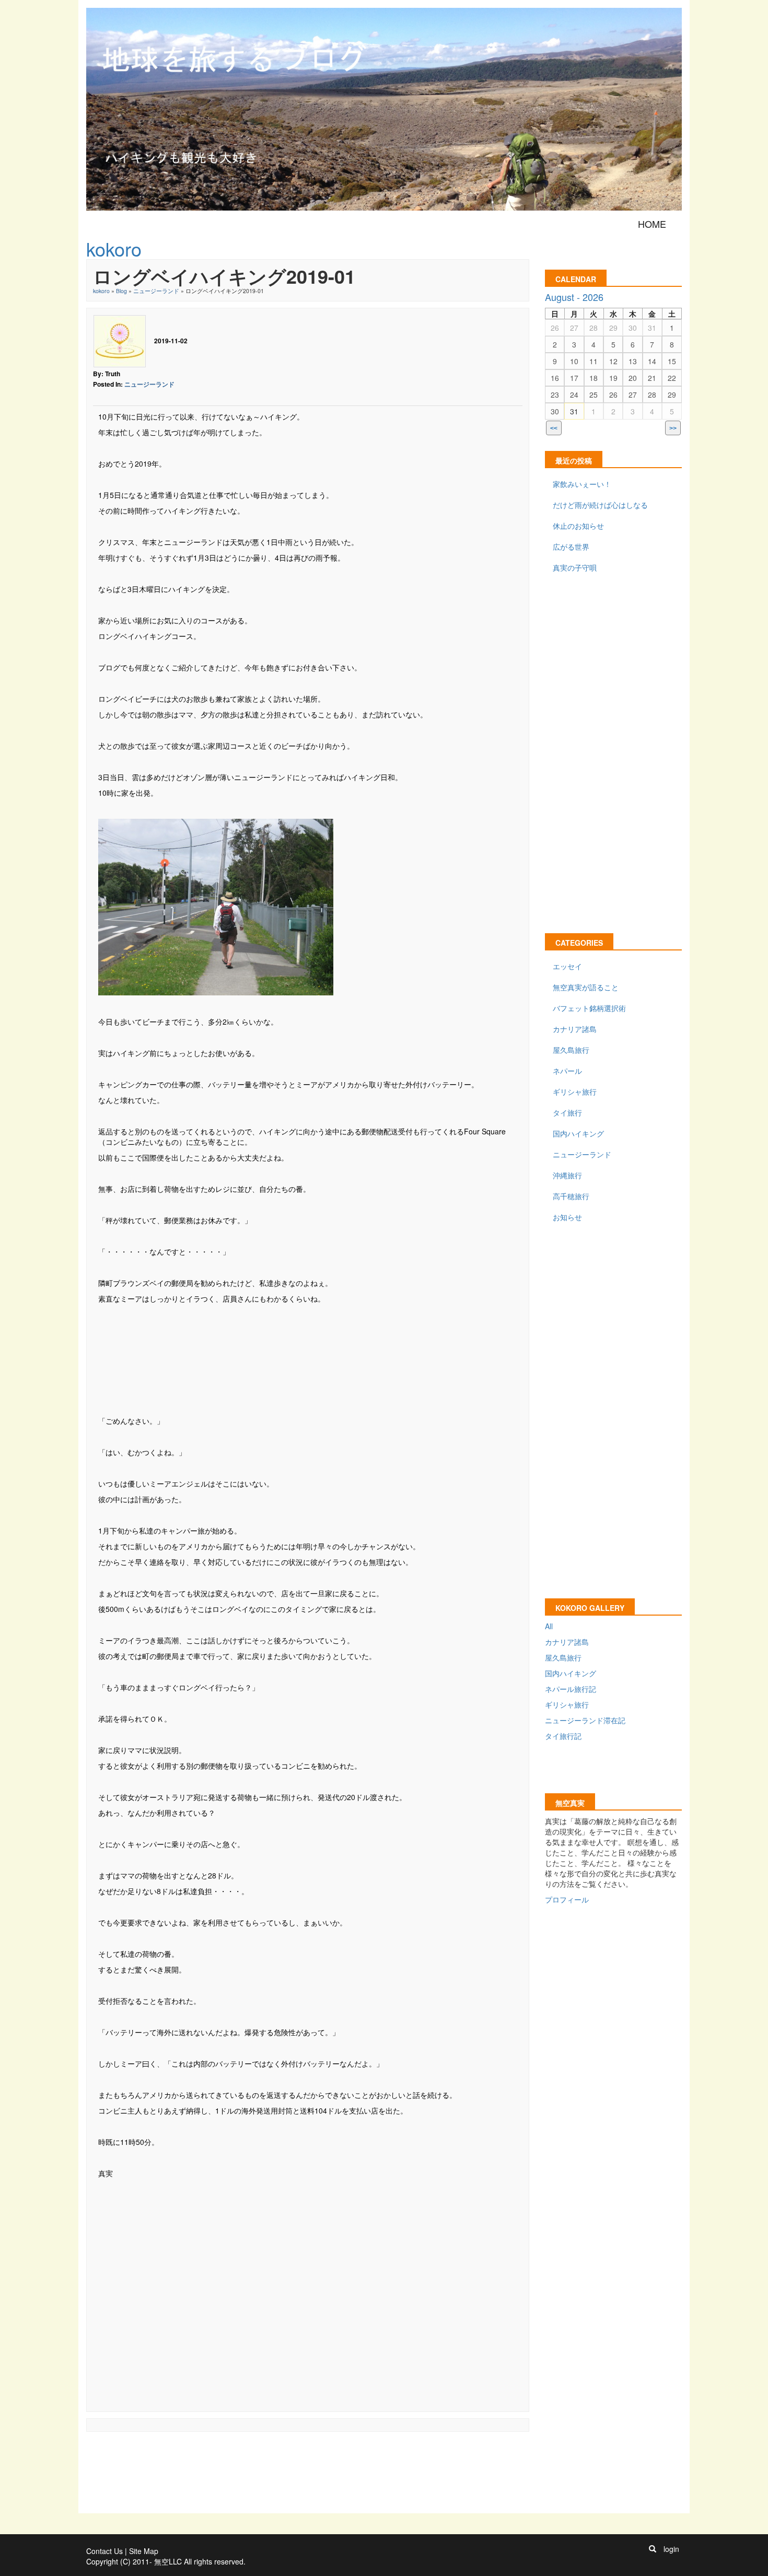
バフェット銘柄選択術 (589, 1008)
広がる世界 (571, 547)
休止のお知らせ (578, 526)
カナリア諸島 (575, 1029)
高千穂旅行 (571, 1196)
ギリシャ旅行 (575, 1092)
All (549, 1626)
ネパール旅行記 (571, 1689)
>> (673, 428)
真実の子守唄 (575, 567)
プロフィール (567, 1899)
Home (652, 224)
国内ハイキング (578, 1133)
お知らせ (567, 1217)
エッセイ (567, 966)
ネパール (567, 1071)
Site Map (144, 2551)
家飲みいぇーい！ (582, 484)
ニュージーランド (156, 291)
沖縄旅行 (567, 1175)
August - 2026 (574, 297)
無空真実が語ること (586, 987)
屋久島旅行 (571, 1050)
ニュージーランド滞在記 (585, 1720)
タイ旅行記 (563, 1736)
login (671, 2549)
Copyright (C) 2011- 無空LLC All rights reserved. (166, 2561)
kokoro (101, 291)
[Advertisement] (308, 1351)
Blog (121, 291)
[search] (653, 2549)
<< (554, 428)
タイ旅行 (567, 1112)
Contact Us (104, 2551)
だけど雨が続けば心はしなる (600, 505)
